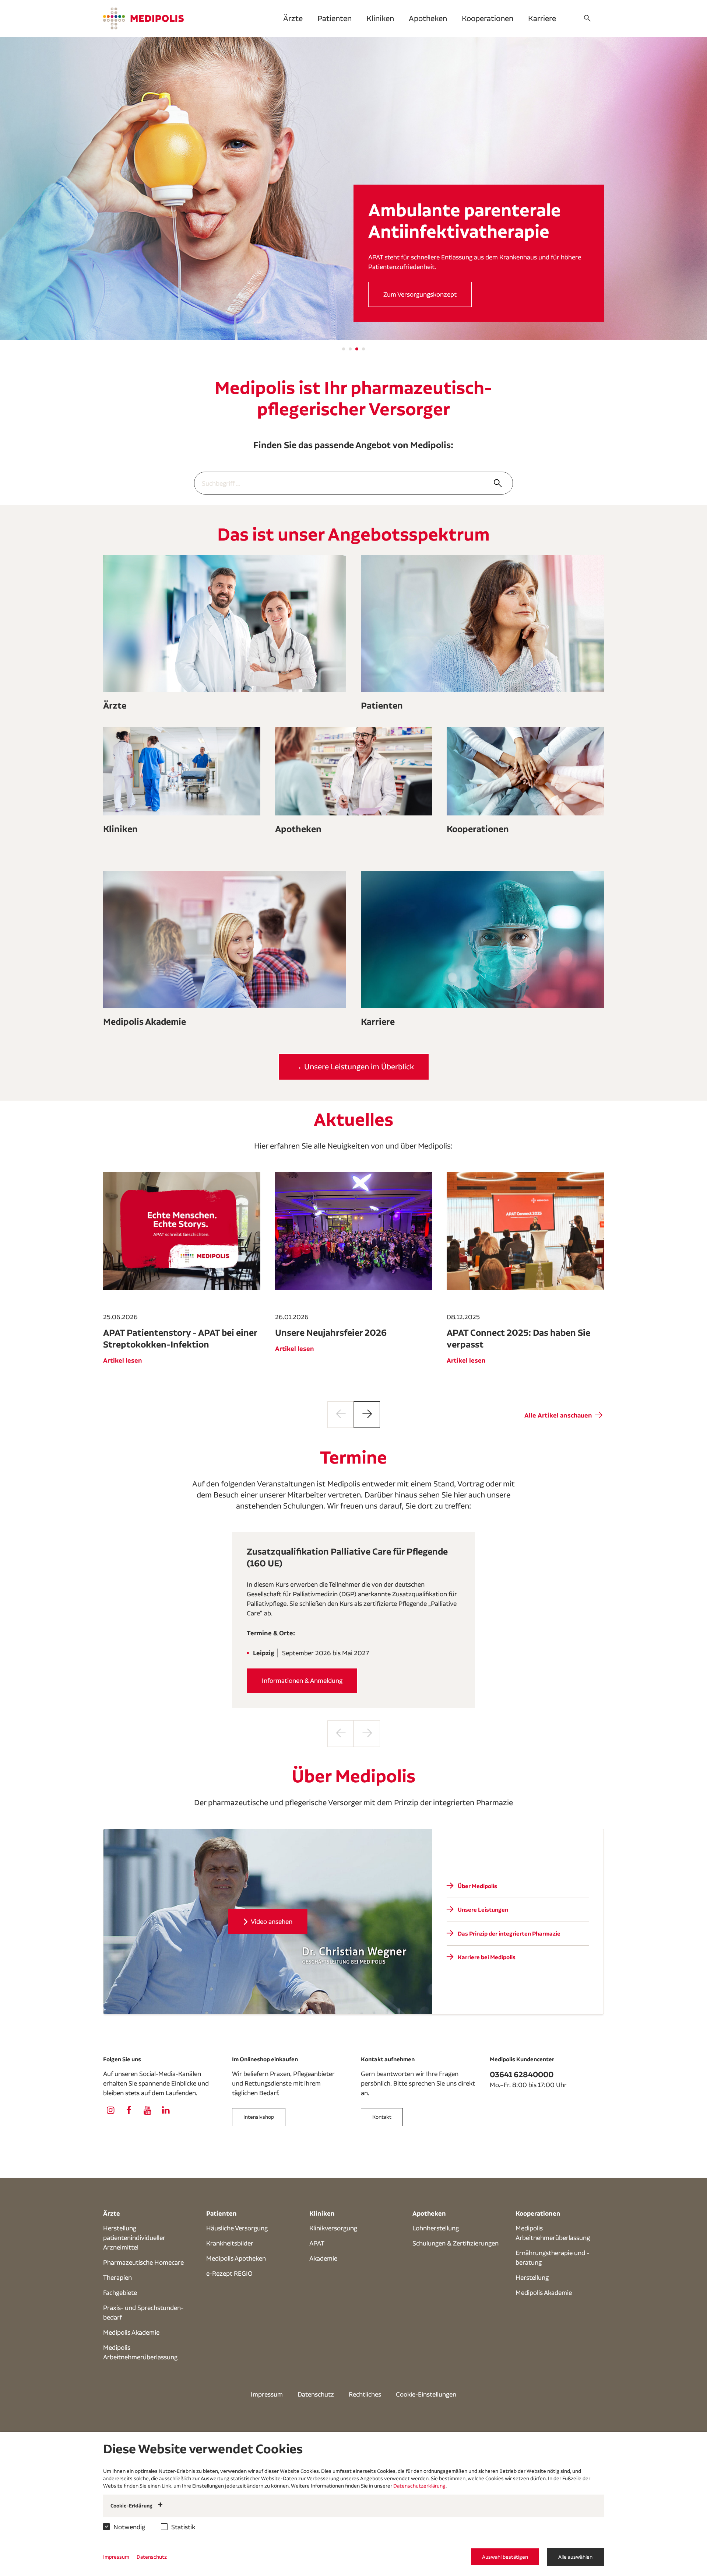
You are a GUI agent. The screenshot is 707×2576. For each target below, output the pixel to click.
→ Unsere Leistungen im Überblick (354, 1067)
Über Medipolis (405, 294)
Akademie (323, 2258)
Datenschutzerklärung (419, 2486)
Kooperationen (488, 18)
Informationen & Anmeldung (302, 1680)
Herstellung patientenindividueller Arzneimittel (134, 2238)
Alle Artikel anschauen (559, 1415)
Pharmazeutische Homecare (143, 2262)
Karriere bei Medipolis (487, 1957)
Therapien (117, 2277)
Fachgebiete (120, 2292)
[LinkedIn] (166, 2110)
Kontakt (382, 2117)
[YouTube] (147, 2110)
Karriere (542, 18)
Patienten (335, 18)
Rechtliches (365, 2394)
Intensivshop (259, 2117)
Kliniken (380, 18)
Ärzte (293, 18)
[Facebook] (129, 2110)
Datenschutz (316, 2394)
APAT (317, 2243)
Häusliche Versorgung (237, 2228)
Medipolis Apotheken (236, 2258)
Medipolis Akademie (131, 2332)
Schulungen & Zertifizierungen (455, 2243)
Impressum (267, 2394)
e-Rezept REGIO (229, 2273)
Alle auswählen (575, 2557)
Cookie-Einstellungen (426, 2394)
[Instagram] (110, 2110)
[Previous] (341, 1415)
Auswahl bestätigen (505, 2557)
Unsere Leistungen (483, 1910)
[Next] (367, 1415)
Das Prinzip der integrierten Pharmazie (509, 1934)
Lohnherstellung (436, 2228)
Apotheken (428, 18)
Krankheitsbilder (230, 2243)
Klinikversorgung (333, 2228)
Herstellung (532, 2277)
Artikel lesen (123, 1360)
